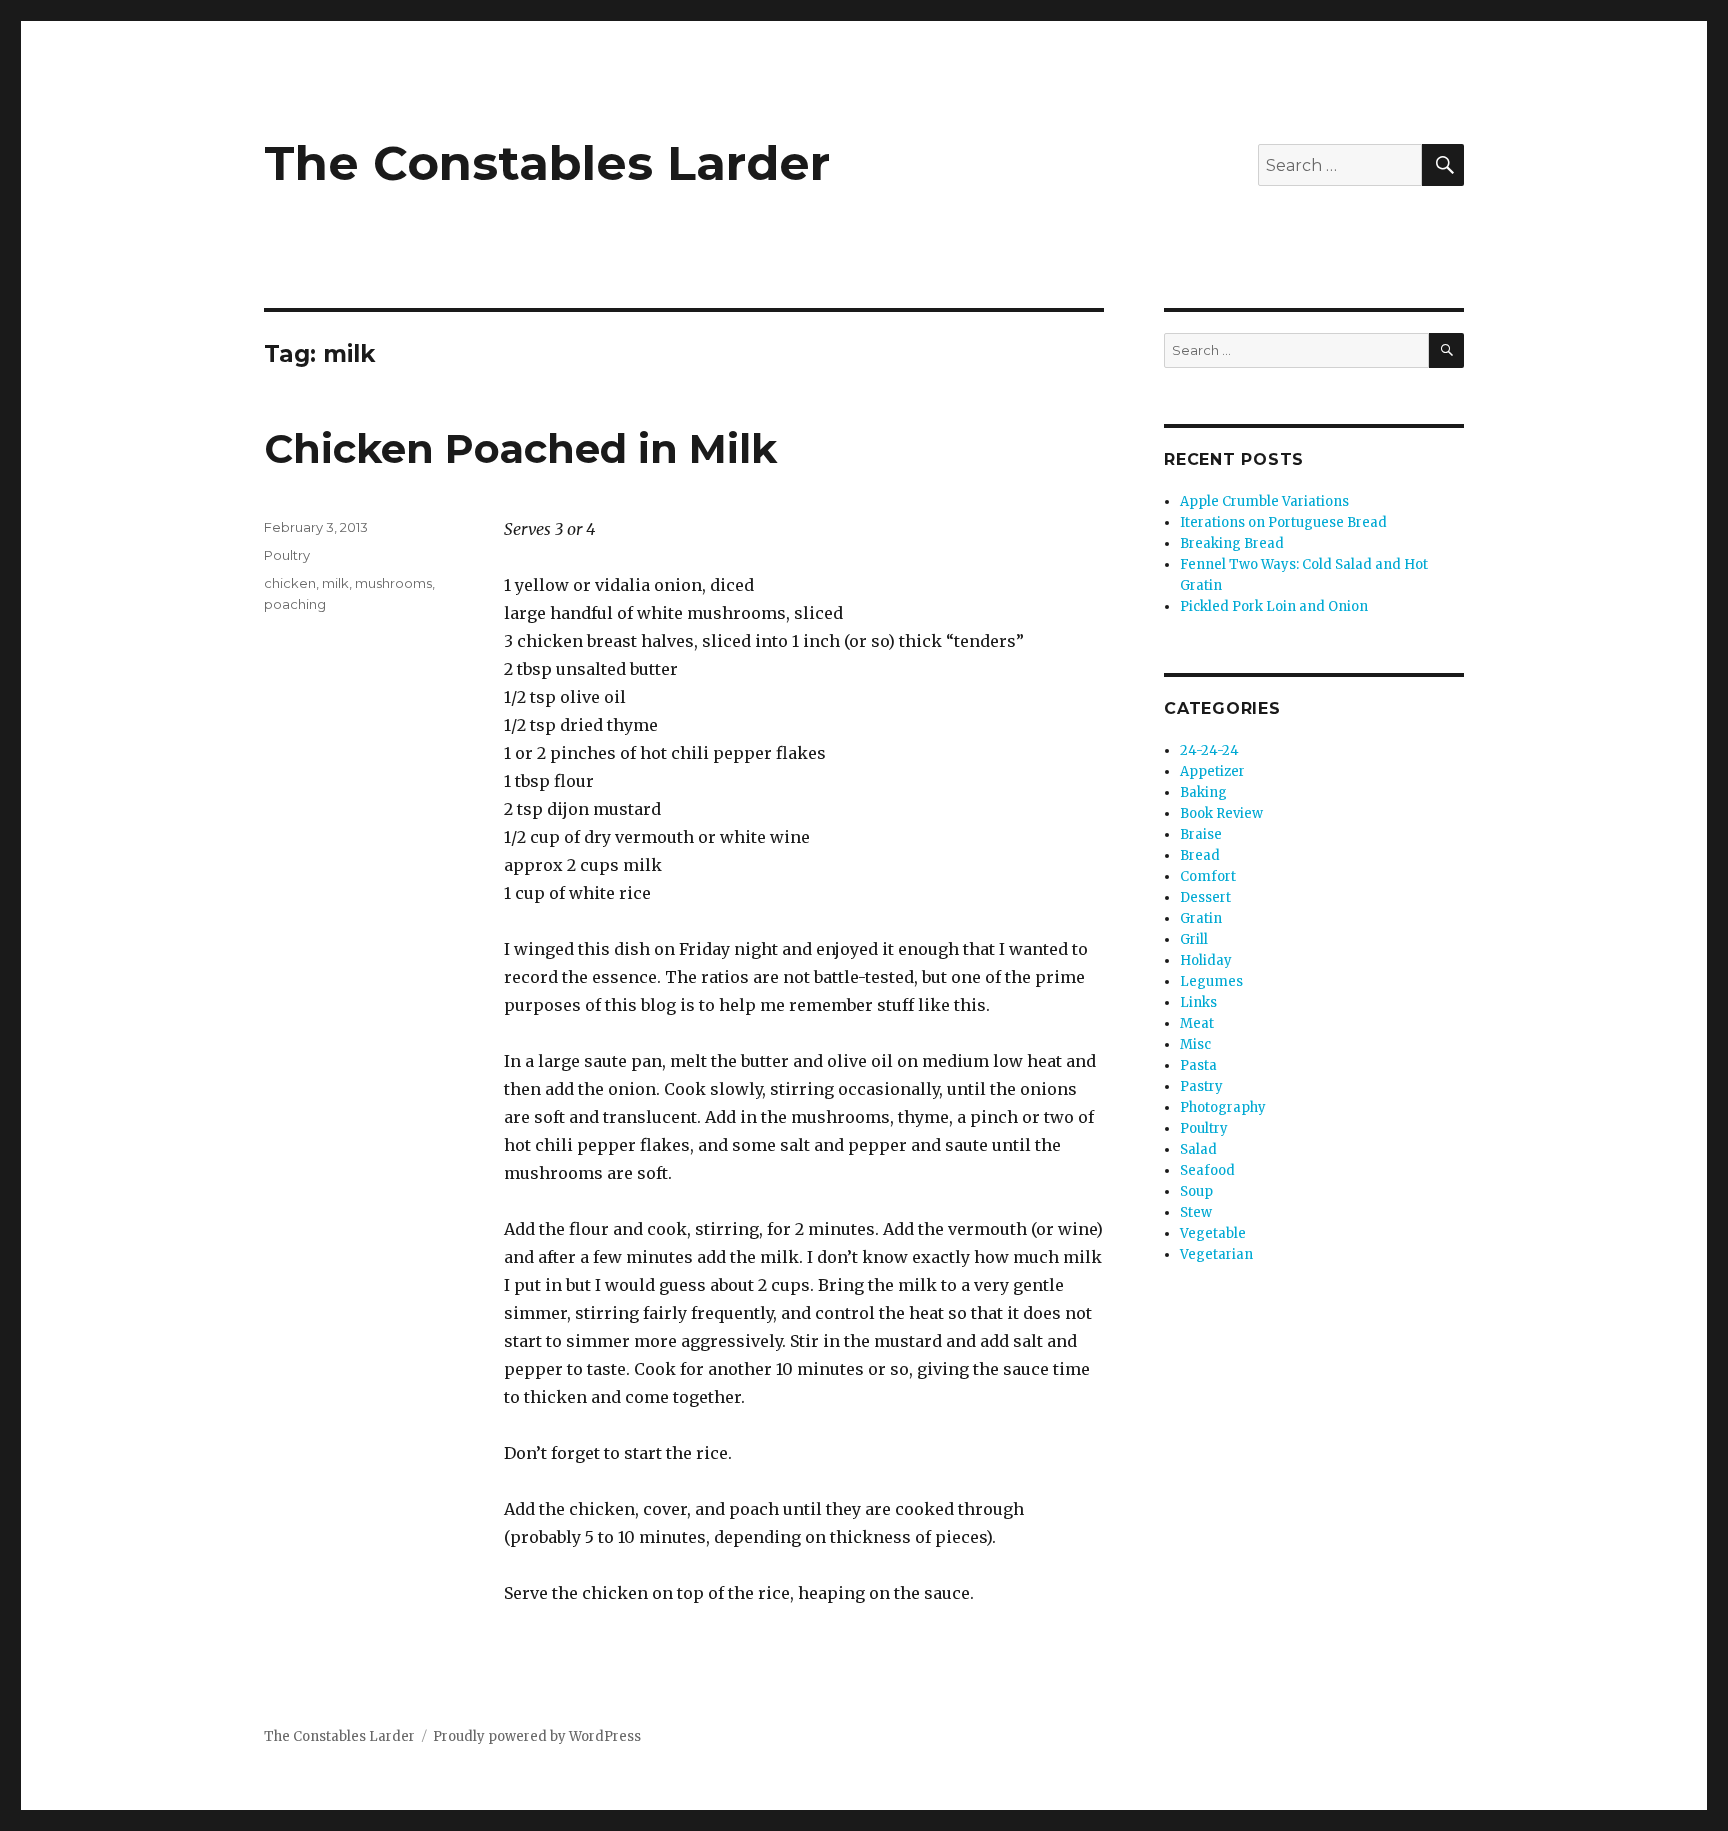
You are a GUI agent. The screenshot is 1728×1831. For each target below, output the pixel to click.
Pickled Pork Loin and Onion (1274, 606)
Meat (1197, 1023)
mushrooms (393, 583)
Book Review (1221, 813)
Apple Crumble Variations (1264, 501)
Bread (1200, 855)
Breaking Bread (1232, 543)
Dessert (1205, 897)
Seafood (1207, 1170)
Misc (1195, 1044)
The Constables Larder (547, 163)
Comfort (1208, 876)
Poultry (287, 555)
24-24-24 (1209, 750)
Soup (1196, 1191)
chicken (290, 583)
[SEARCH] (1446, 350)
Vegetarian (1216, 1254)
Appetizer (1212, 771)
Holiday (1206, 960)
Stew (1196, 1212)
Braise (1201, 834)
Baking (1203, 792)
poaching (295, 604)
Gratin (1201, 918)
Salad (1198, 1149)
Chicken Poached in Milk (520, 448)
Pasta (1198, 1065)
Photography (1223, 1107)
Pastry (1201, 1086)
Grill (1194, 939)
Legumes (1211, 981)
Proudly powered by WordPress (537, 1736)
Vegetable (1213, 1233)
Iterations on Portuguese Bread (1283, 522)
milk (335, 583)
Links (1198, 1002)
